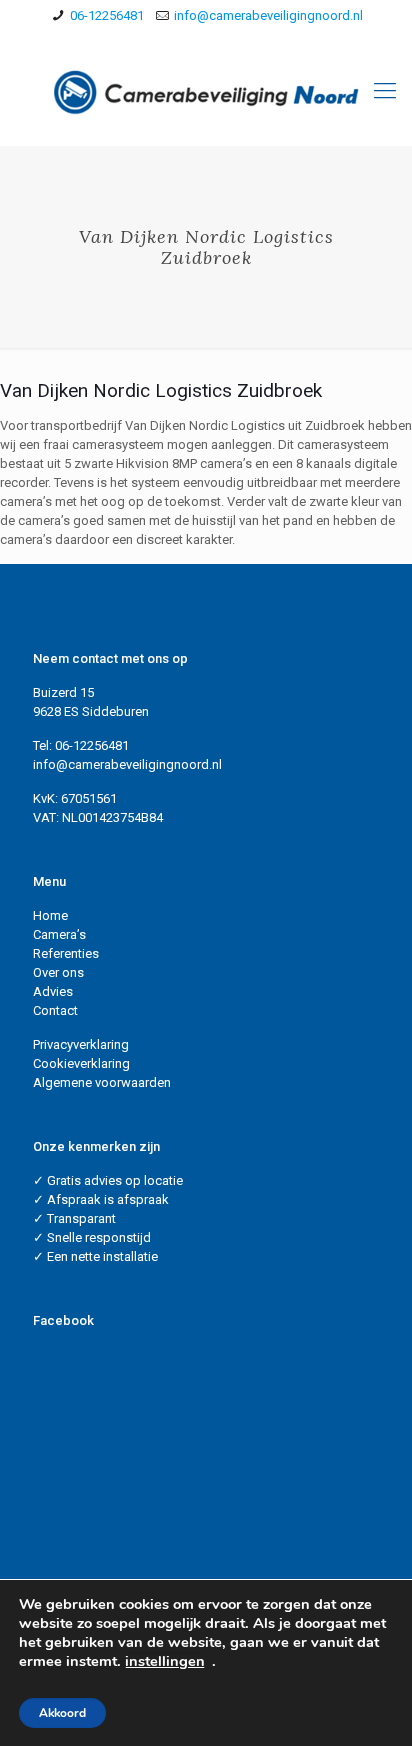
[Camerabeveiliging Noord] (206, 91)
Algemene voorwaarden (102, 1082)
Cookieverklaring (81, 1063)
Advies (53, 991)
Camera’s (59, 934)
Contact (55, 1010)
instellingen (165, 1661)
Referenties (66, 953)
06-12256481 (107, 15)
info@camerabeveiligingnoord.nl (268, 15)
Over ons (58, 972)
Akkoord (62, 1713)
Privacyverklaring (81, 1044)
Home (50, 915)
